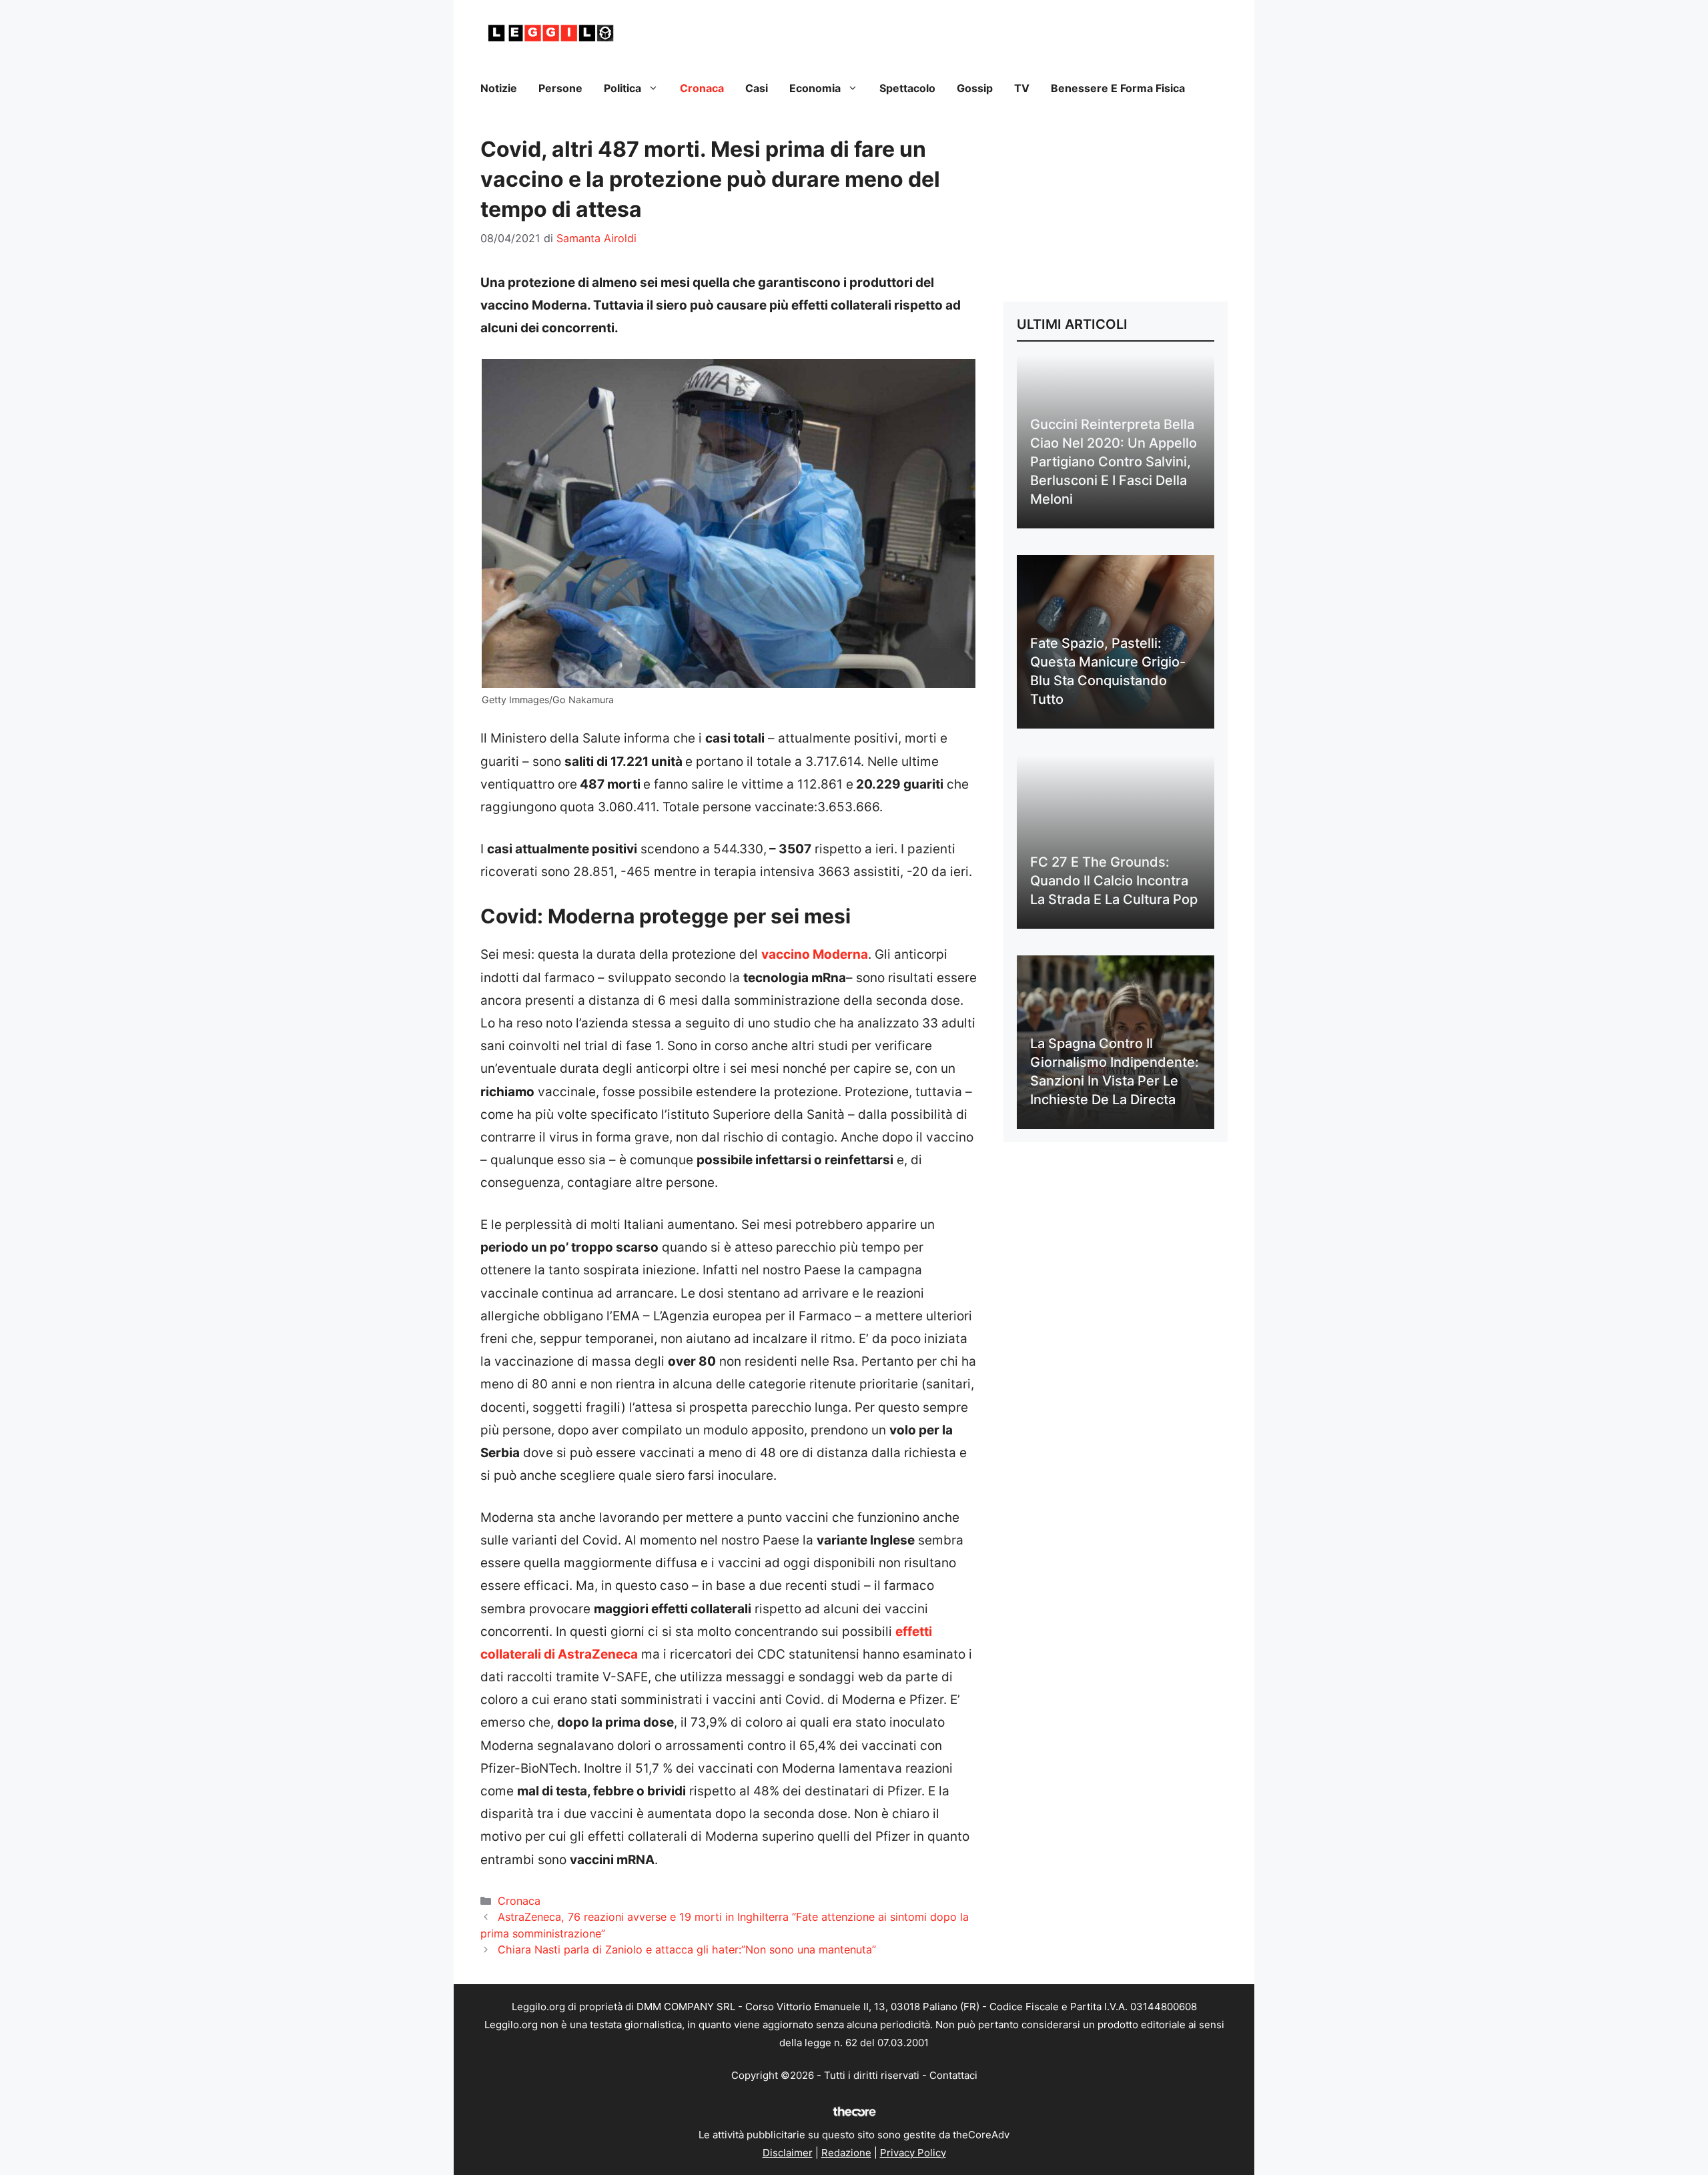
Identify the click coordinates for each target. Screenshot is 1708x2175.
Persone (560, 88)
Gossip (975, 88)
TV (1022, 88)
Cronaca (702, 88)
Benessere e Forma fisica (1118, 88)
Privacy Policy (913, 2153)
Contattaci (953, 2075)
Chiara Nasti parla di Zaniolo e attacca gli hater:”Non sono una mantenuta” (687, 1949)
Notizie (499, 88)
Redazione (846, 2153)
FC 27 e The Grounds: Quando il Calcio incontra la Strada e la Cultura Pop (1114, 881)
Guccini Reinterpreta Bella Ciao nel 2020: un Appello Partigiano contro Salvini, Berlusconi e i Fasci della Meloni (1114, 462)
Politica (622, 88)
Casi (757, 88)
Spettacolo (907, 88)
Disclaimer (788, 2153)
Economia (815, 88)
